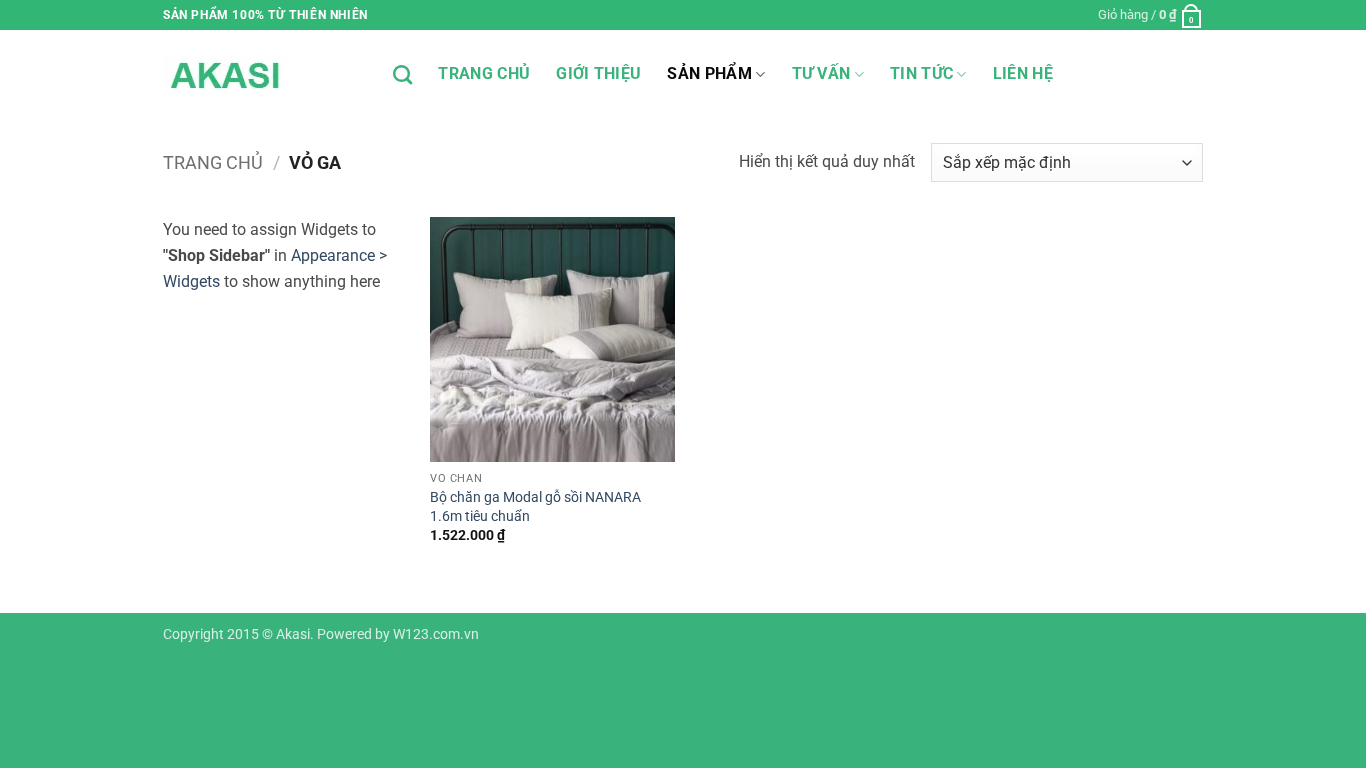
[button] (1150, 15)
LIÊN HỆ (1023, 73)
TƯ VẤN (821, 73)
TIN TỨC (921, 73)
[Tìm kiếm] (402, 74)
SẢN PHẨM (709, 73)
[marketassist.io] (263, 74)
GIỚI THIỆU (598, 73)
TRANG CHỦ (484, 73)
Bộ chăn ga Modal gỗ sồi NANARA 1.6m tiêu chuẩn (535, 507)
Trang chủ (213, 162)
